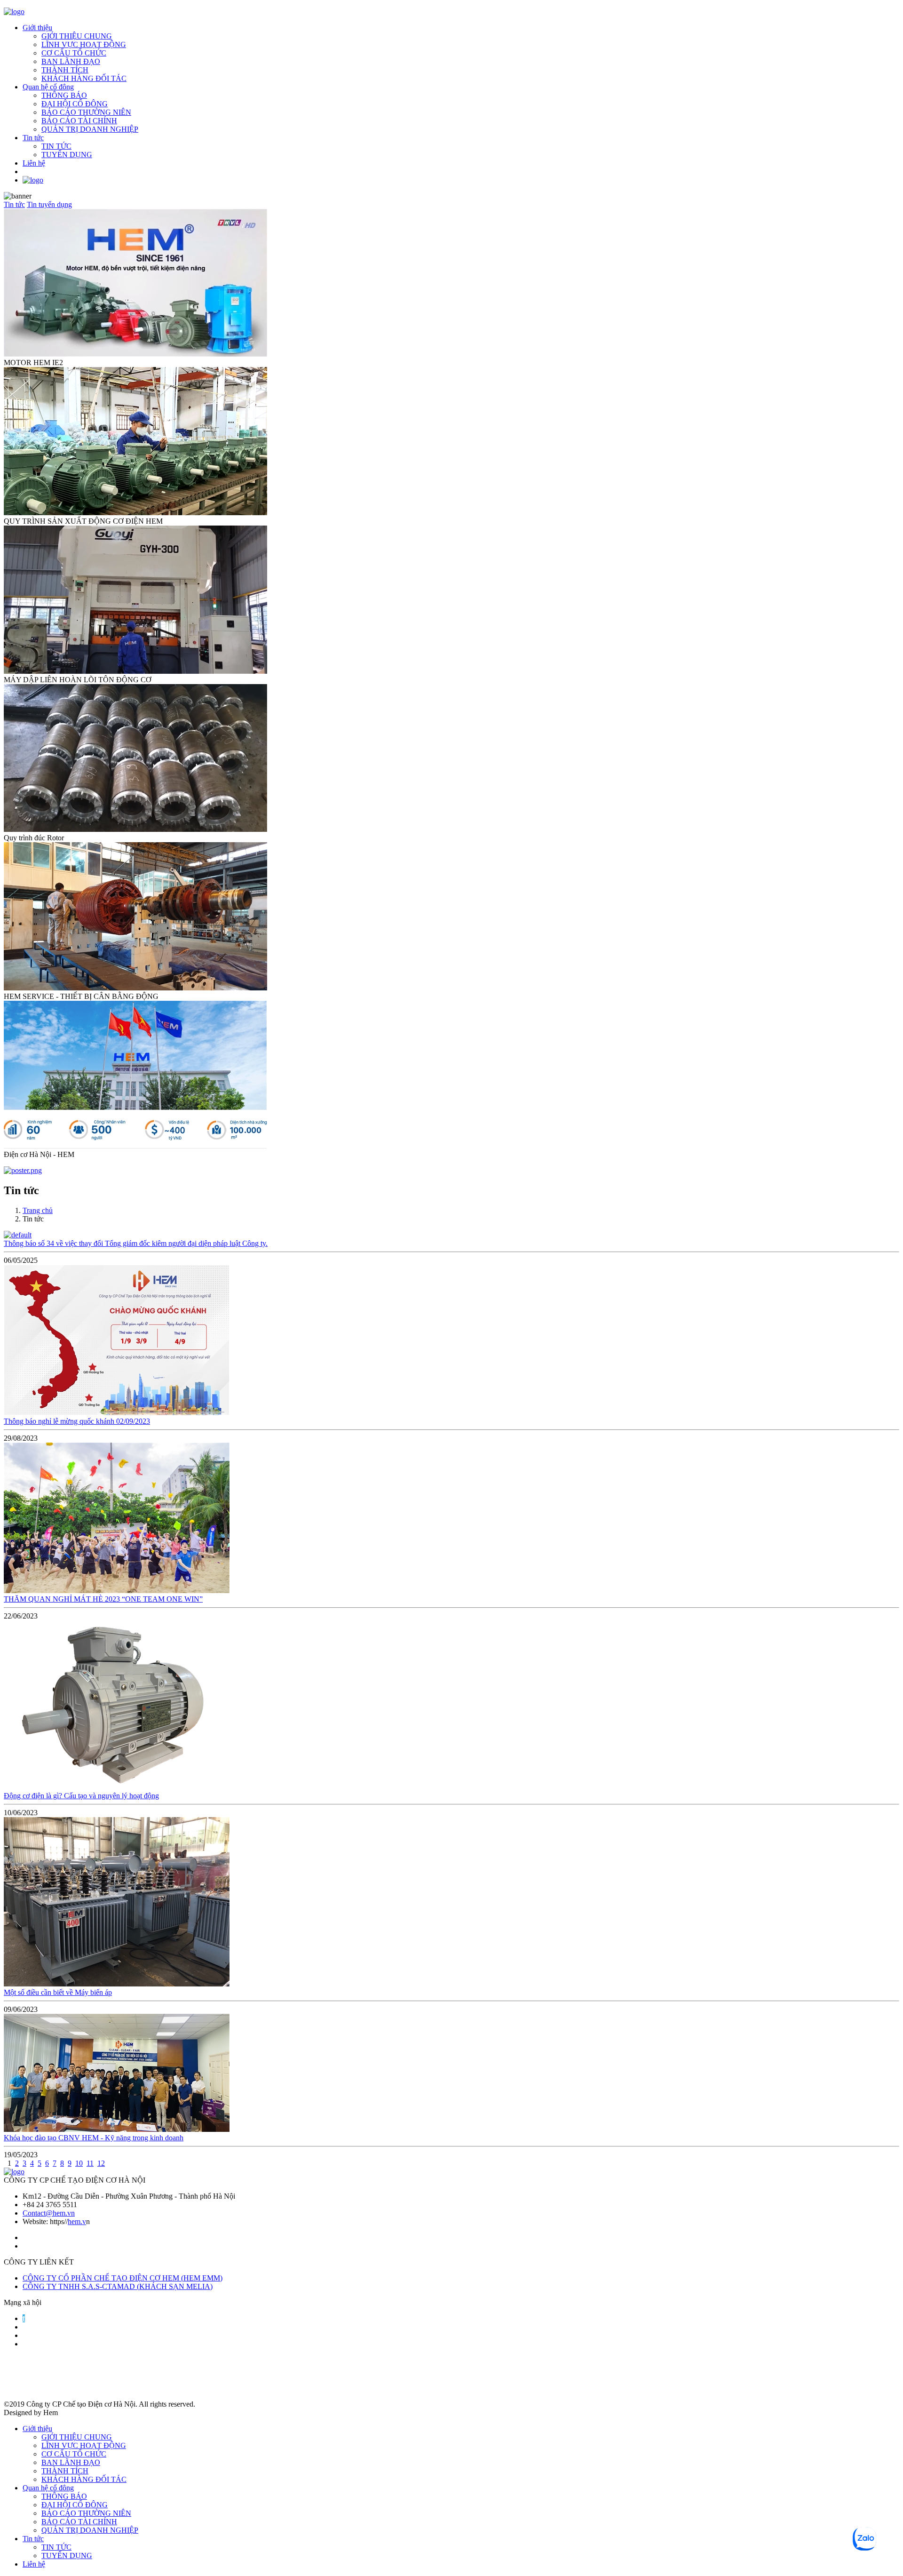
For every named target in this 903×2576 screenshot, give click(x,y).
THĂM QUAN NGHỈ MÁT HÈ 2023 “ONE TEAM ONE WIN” (103, 1599)
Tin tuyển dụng (49, 204)
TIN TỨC (56, 146)
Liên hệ (34, 163)
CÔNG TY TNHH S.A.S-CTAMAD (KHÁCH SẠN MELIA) (118, 2286)
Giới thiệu (37, 28)
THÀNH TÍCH (65, 70)
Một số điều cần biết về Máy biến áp (58, 1992)
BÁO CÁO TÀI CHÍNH (79, 121)
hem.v (77, 2221)
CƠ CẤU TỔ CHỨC (74, 53)
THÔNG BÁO (64, 95)
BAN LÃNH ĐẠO (71, 61)
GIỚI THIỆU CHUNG (77, 36)
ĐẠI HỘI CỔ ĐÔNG (75, 104)
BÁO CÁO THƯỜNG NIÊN (86, 112)
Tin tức (33, 138)
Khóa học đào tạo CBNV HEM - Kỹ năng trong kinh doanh (94, 2138)
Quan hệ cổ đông (48, 87)
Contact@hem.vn (49, 2213)
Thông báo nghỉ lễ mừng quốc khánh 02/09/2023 (77, 1421)
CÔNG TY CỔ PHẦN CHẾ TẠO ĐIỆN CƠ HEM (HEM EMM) (123, 2278)
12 (101, 2163)
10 (79, 2163)
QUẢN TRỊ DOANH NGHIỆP (90, 129)
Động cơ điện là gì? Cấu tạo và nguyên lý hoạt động (81, 1796)
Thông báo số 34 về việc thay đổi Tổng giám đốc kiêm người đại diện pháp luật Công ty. (136, 1243)
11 (90, 2163)
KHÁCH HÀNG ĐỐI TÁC (84, 78)
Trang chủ (38, 1210)
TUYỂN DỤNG (67, 155)
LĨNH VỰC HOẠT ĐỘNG (84, 44)
